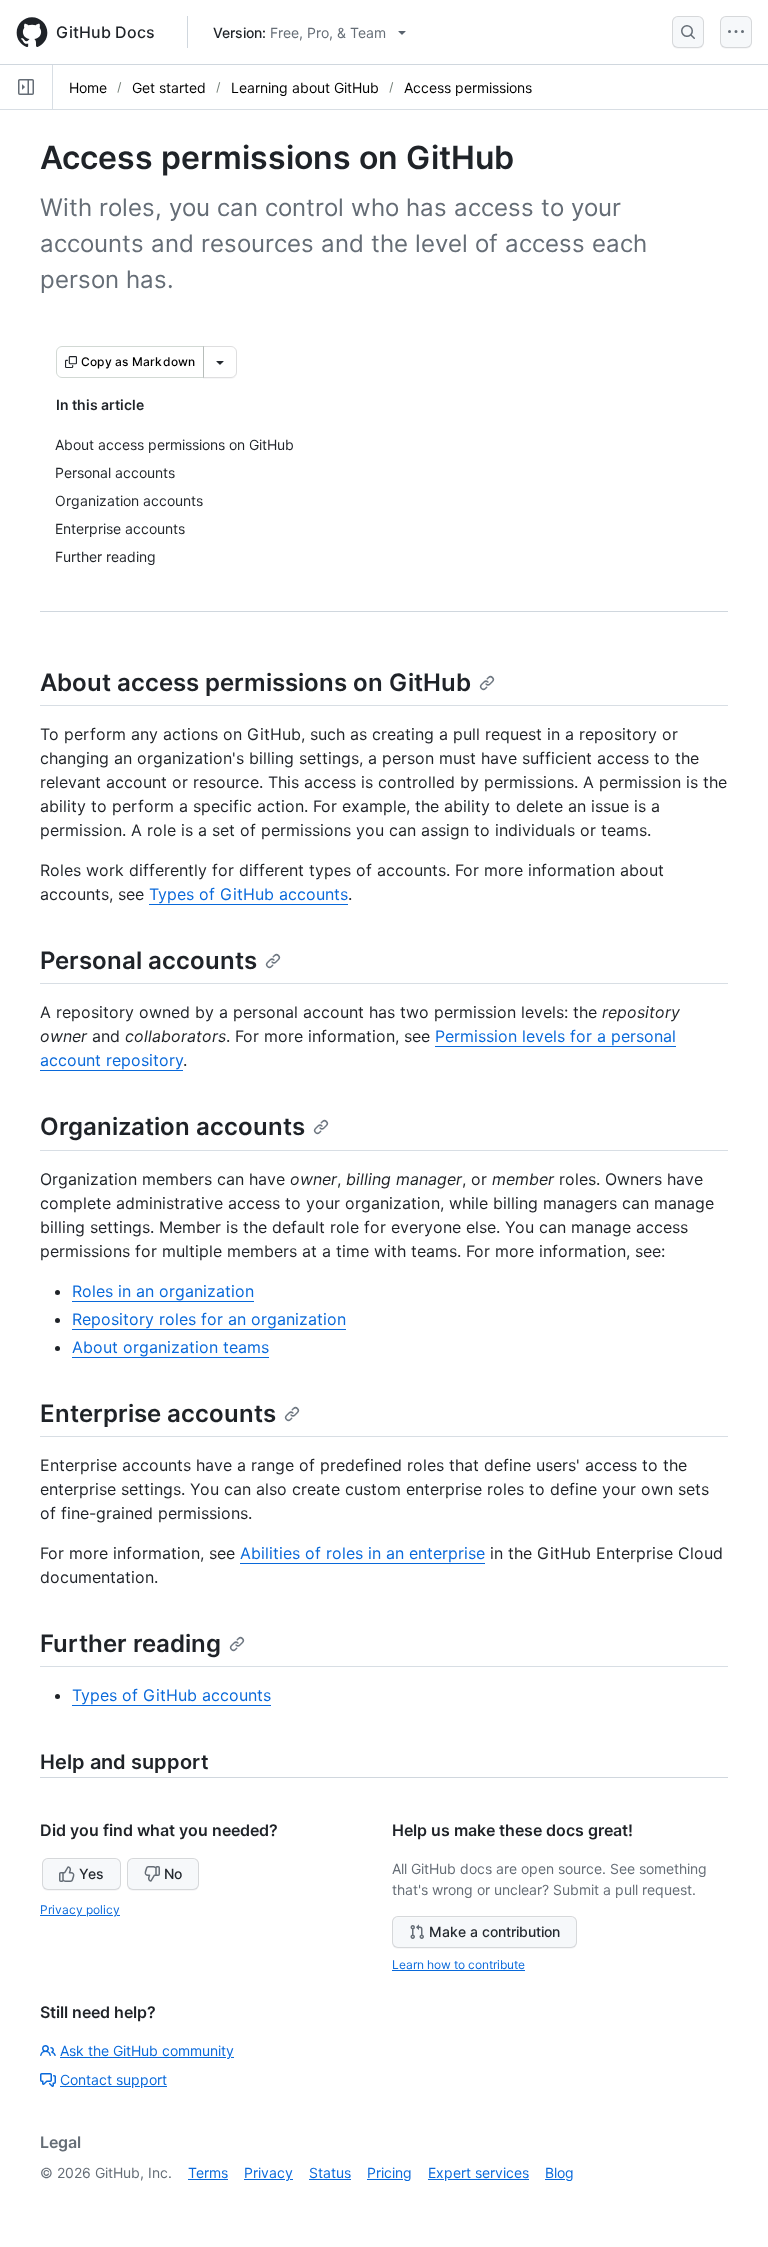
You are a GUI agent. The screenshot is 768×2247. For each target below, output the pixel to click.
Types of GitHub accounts (248, 894)
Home (88, 87)
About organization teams (170, 1347)
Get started (169, 87)
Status (330, 2172)
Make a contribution (494, 1931)
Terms (208, 2172)
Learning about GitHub (305, 87)
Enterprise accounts (158, 1413)
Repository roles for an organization (209, 1319)
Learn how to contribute (458, 1964)
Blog (559, 2172)
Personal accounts (148, 960)
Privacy (268, 2172)
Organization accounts (172, 1126)
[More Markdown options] (220, 362)
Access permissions (468, 87)
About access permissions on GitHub (255, 682)
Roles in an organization (163, 1291)
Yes (91, 1873)
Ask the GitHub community (147, 2050)
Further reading (130, 1643)
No (173, 1873)
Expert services (478, 2172)
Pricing (389, 2172)
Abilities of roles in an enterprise (362, 1553)
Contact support (113, 2079)
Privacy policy (80, 1909)
